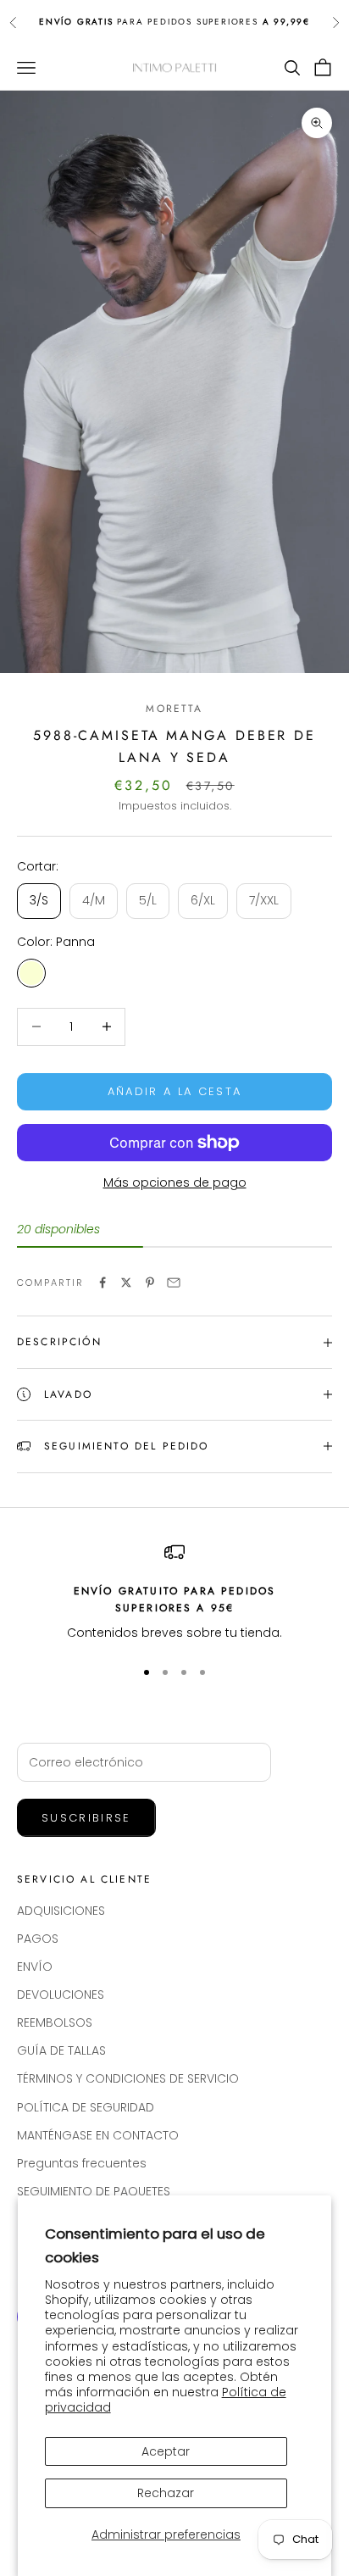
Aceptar (166, 2451)
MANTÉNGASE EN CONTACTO (98, 2135)
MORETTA (174, 709)
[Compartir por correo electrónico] (174, 1282)
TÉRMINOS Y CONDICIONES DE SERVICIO (128, 2078)
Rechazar (166, 2493)
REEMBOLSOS (55, 2022)
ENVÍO (35, 1967)
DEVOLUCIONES (61, 1995)
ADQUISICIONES (61, 1911)
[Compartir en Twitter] (126, 1282)
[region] (174, 1593)
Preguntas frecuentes (82, 2163)
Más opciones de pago (175, 1182)
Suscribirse (86, 1818)
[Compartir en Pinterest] (150, 1282)
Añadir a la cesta (175, 1091)
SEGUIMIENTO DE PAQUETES (94, 2191)
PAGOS (38, 1939)
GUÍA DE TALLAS (61, 2050)
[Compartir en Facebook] (102, 1282)
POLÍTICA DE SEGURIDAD (86, 2107)
